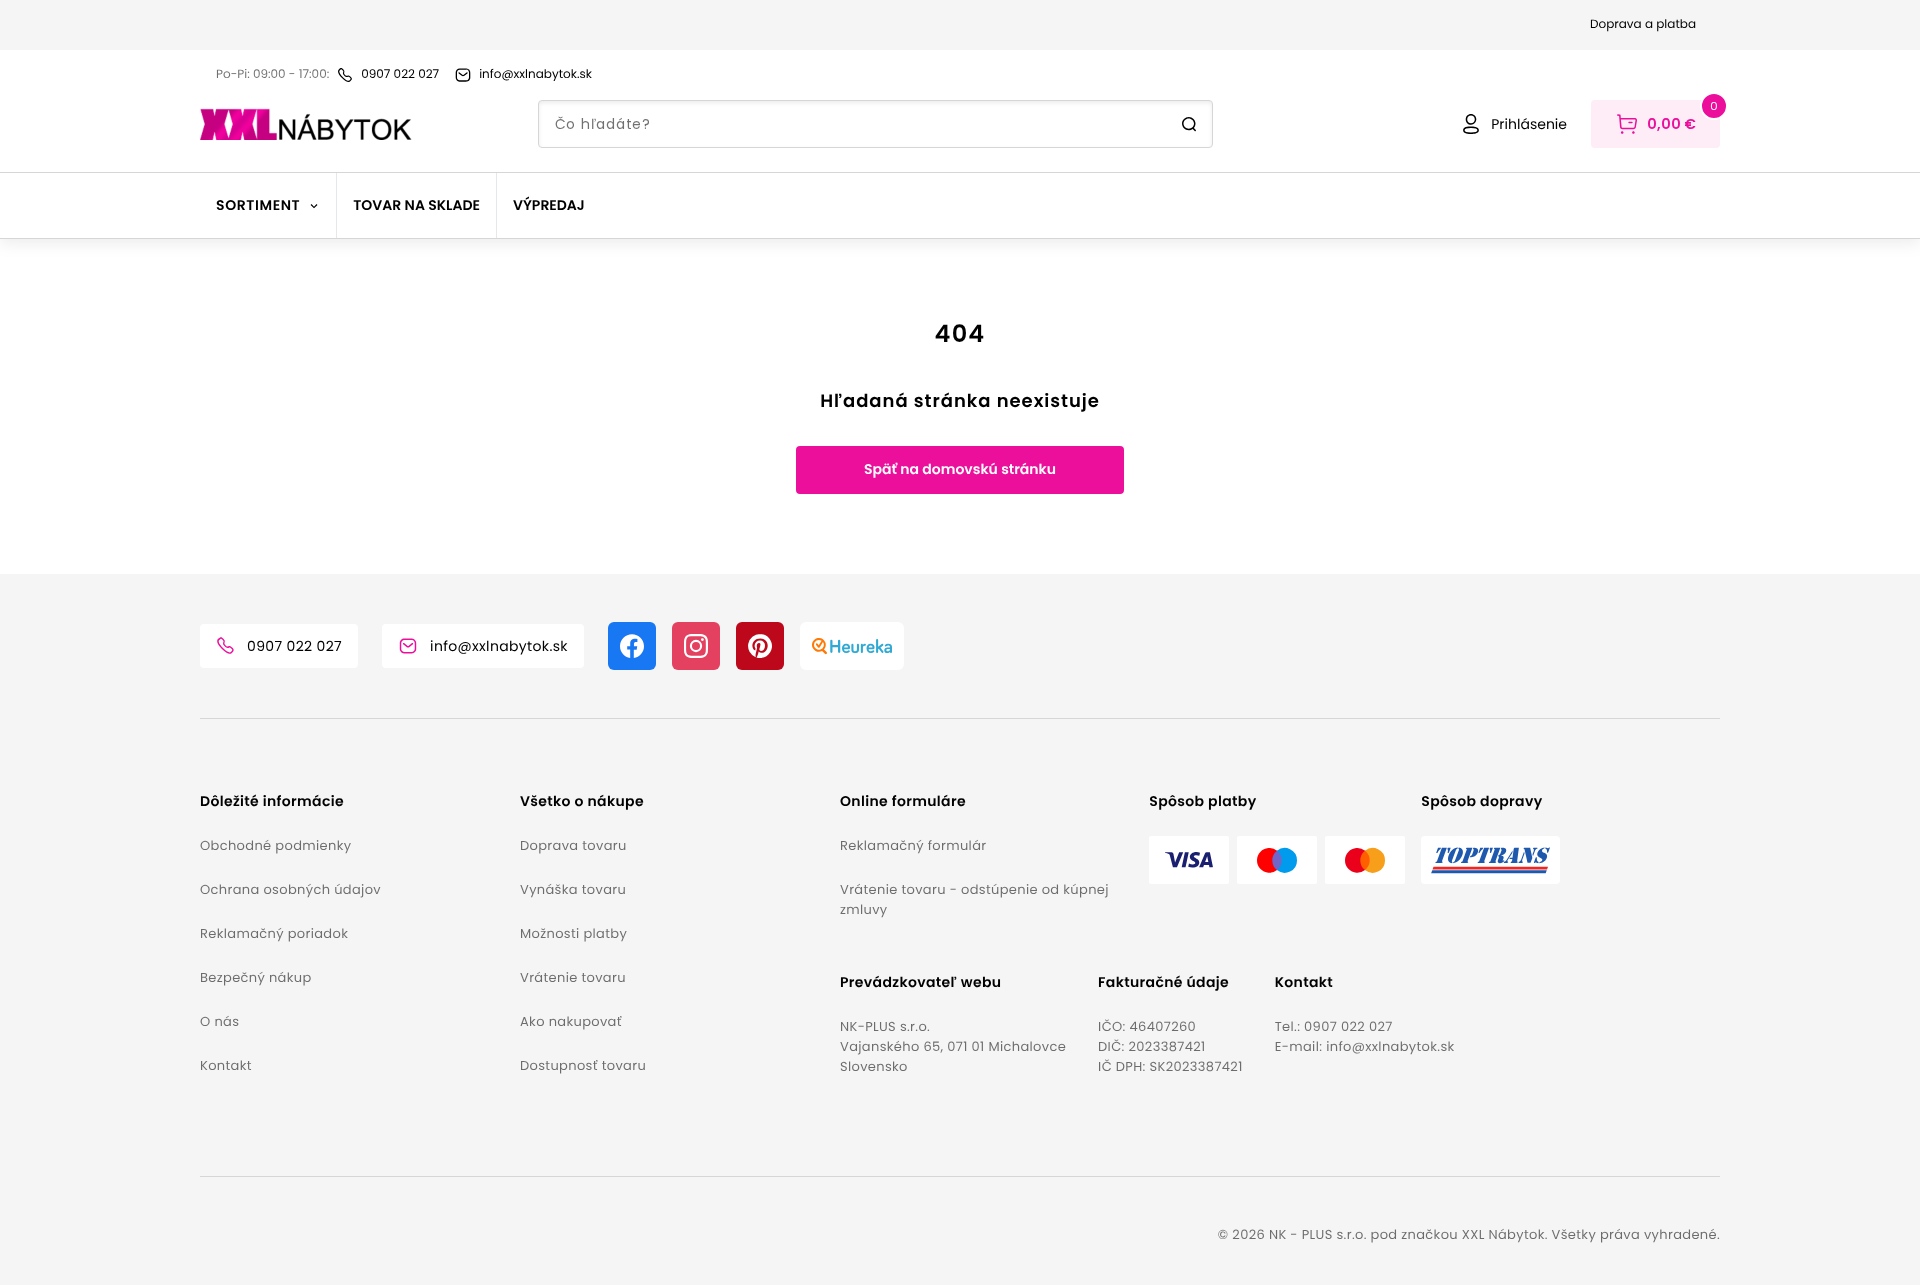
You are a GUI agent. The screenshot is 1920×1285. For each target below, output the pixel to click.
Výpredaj (549, 205)
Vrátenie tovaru (573, 977)
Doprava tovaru (573, 845)
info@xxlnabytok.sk (1390, 1046)
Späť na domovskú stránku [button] (960, 469)
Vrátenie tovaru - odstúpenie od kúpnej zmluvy (974, 899)
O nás (219, 1021)
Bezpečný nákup (256, 977)
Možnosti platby (573, 933)
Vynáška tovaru (573, 889)
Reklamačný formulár (913, 845)
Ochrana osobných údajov (290, 889)
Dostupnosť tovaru (583, 1065)
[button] (352, 801)
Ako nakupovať (571, 1021)
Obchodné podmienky (275, 845)
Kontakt (226, 1065)
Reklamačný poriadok (274, 933)
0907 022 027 (1348, 1026)
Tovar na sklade (416, 205)
